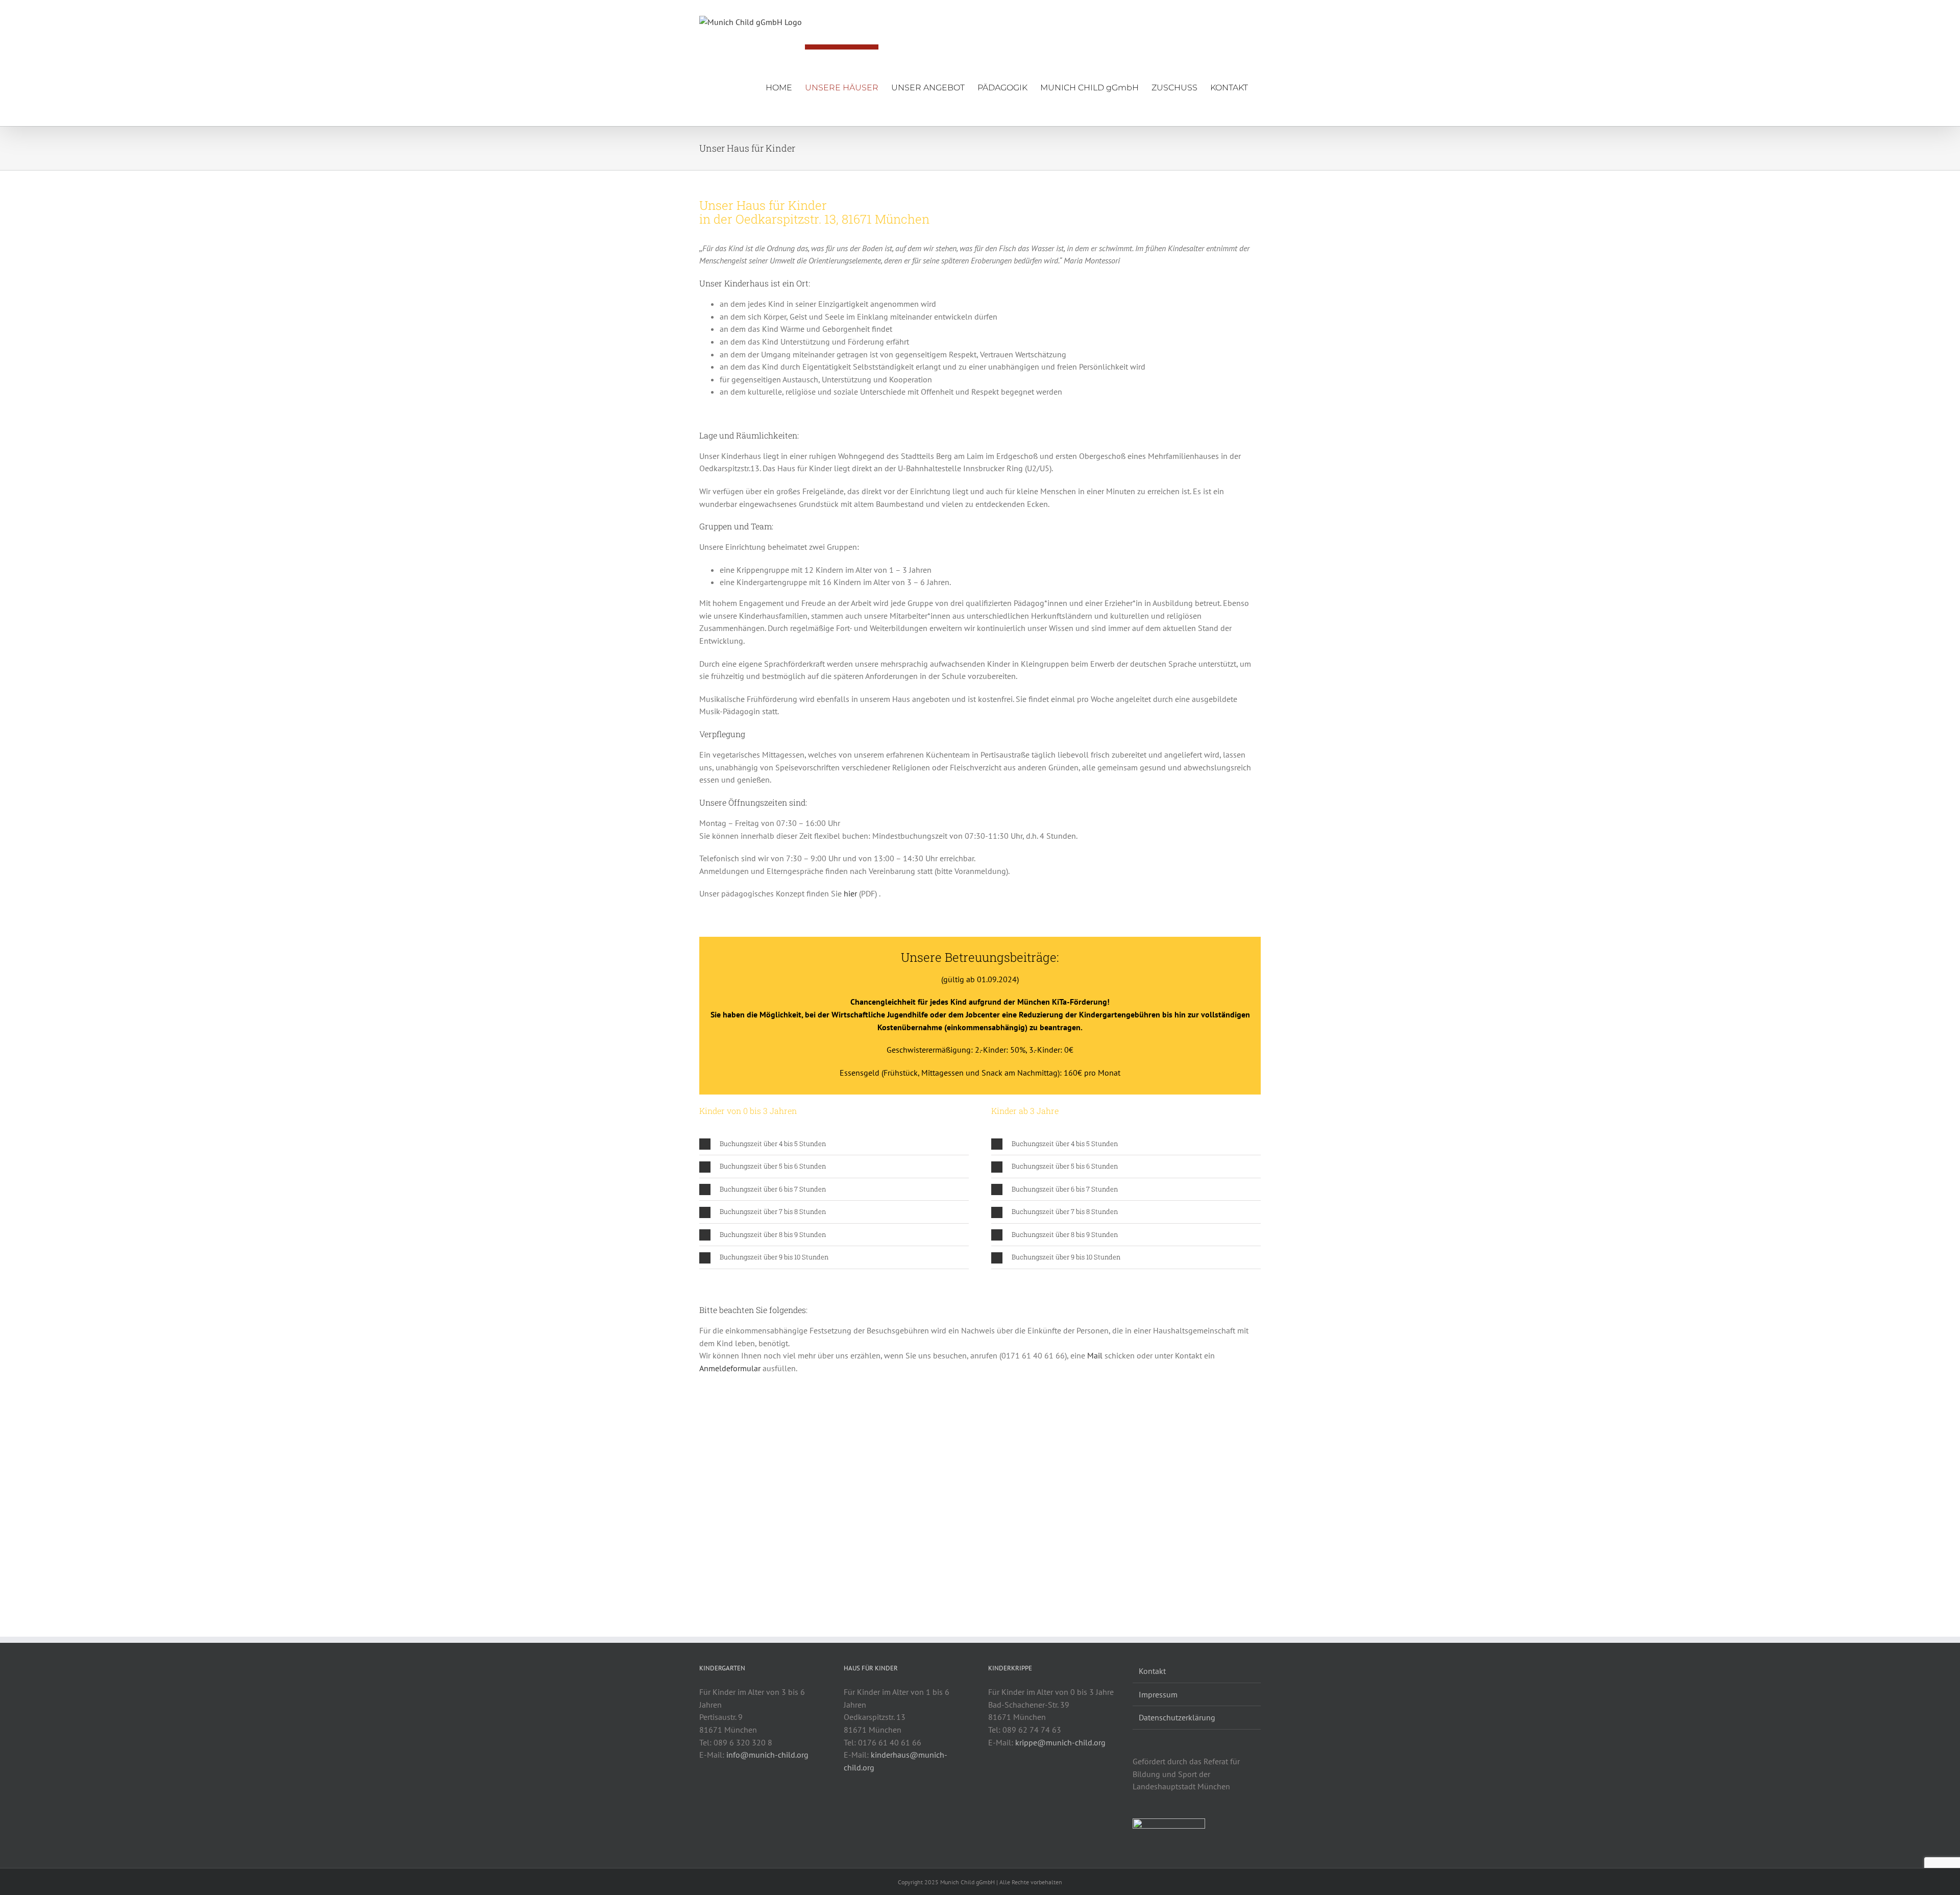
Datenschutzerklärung (1177, 1717)
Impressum (1158, 1694)
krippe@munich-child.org (1060, 1742)
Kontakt (1152, 1671)
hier (850, 893)
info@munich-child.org (767, 1755)
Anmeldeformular (730, 1368)
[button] (834, 1144)
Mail (1095, 1355)
